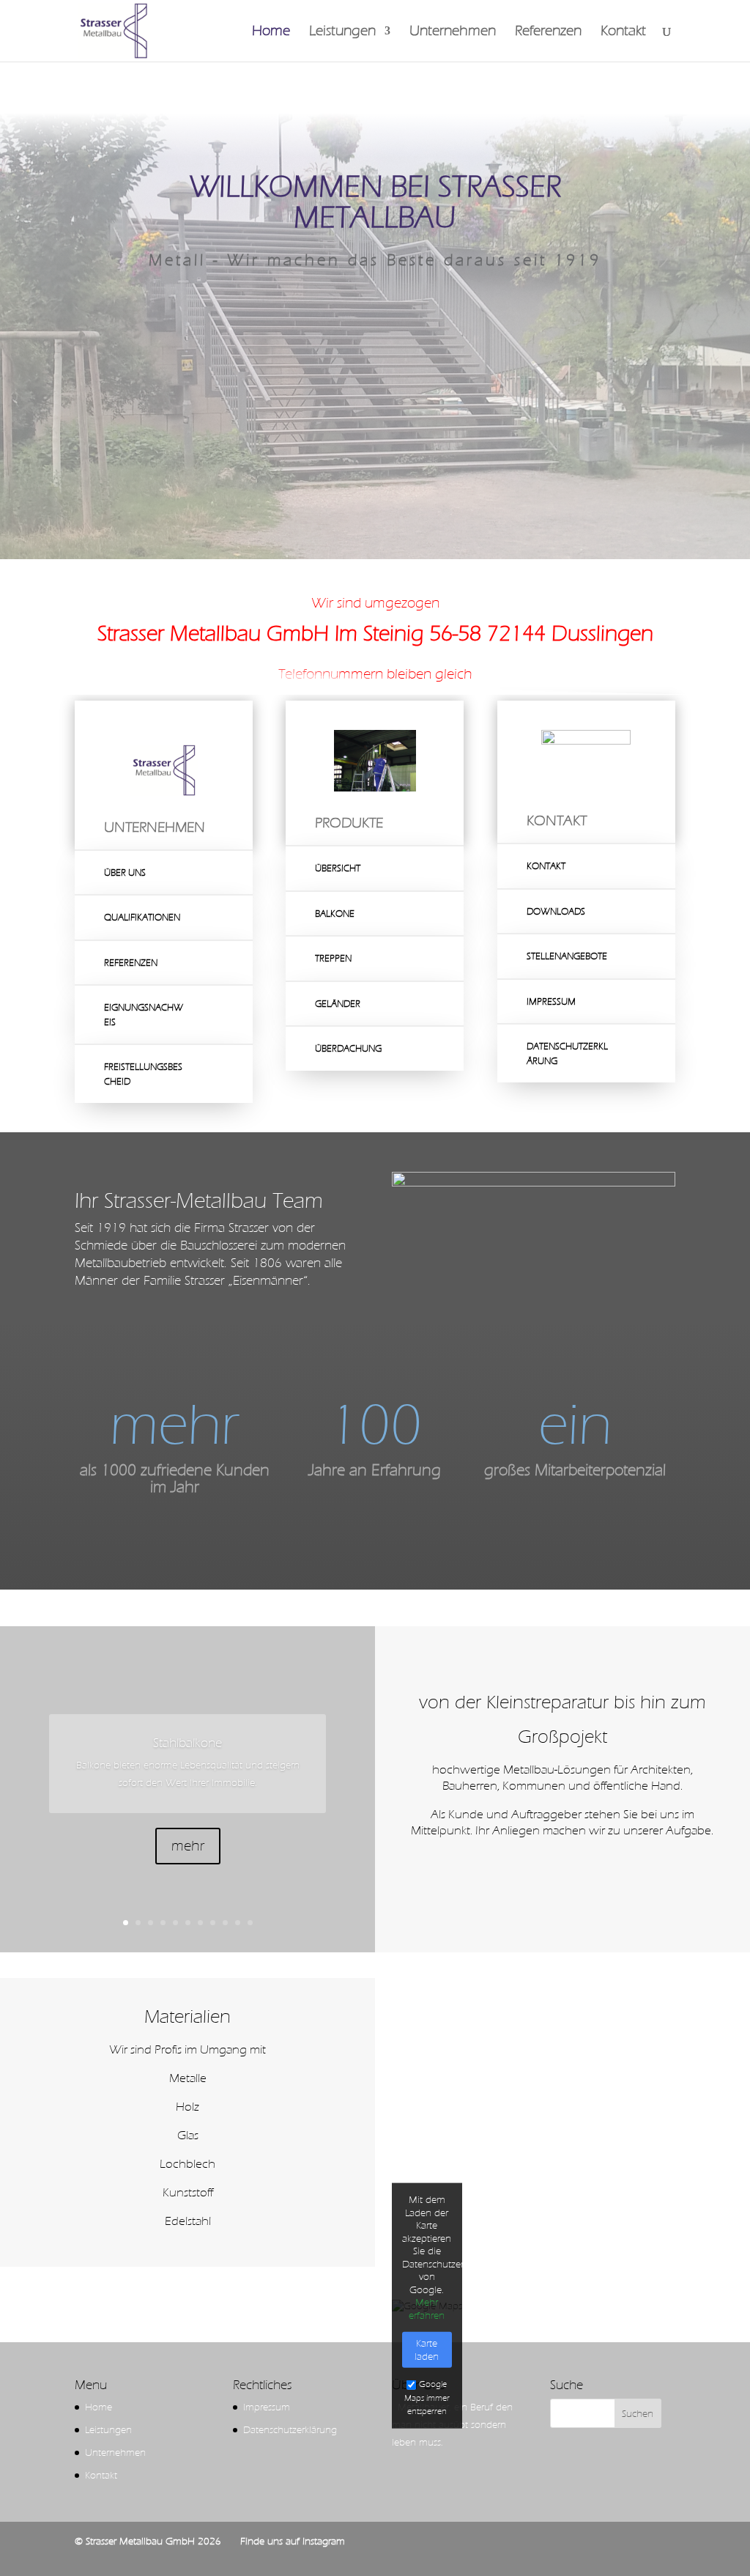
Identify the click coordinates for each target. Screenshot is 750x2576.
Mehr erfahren (427, 2309)
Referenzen (548, 32)
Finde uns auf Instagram (293, 2541)
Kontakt (623, 32)
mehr (188, 1846)
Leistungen (342, 32)
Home (271, 32)
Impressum (267, 2407)
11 (250, 1923)
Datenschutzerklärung (290, 2430)
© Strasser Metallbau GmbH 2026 (148, 2541)
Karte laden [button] (427, 2350)
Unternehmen (453, 32)
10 (238, 1923)
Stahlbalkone (187, 1743)
